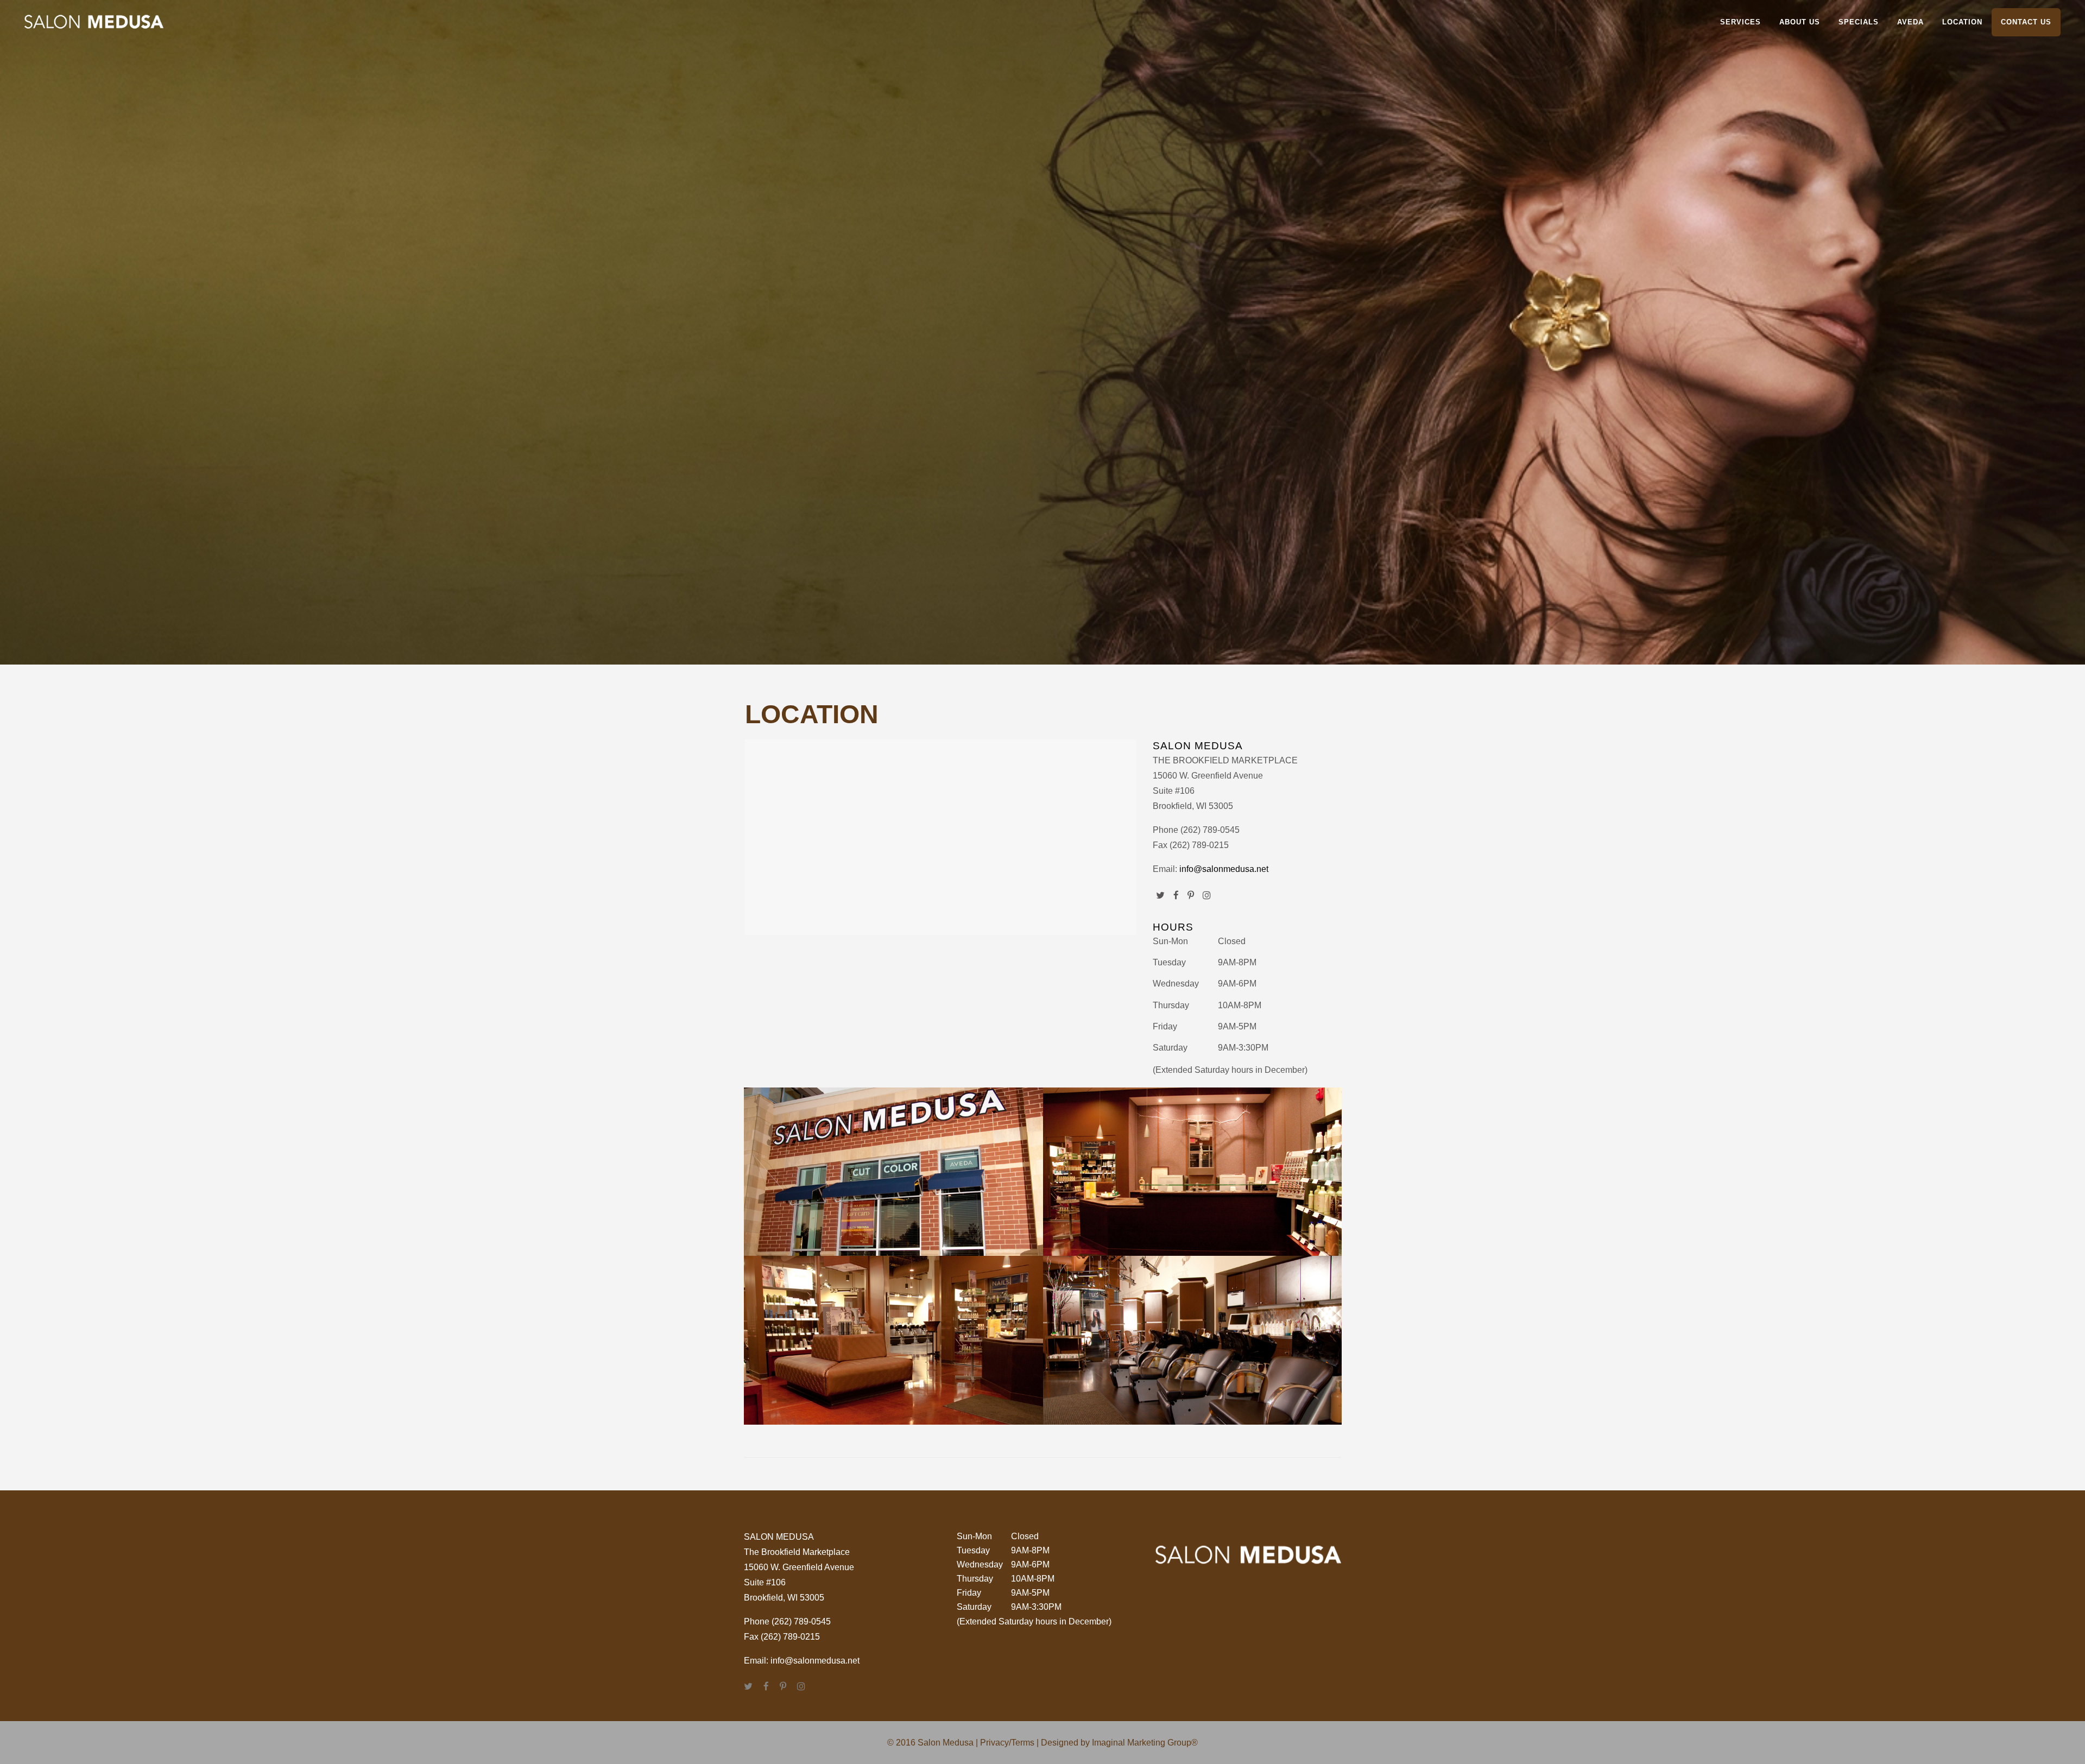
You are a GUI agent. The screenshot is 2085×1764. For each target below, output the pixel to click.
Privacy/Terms (1007, 1743)
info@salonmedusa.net (1224, 869)
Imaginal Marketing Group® (1145, 1743)
